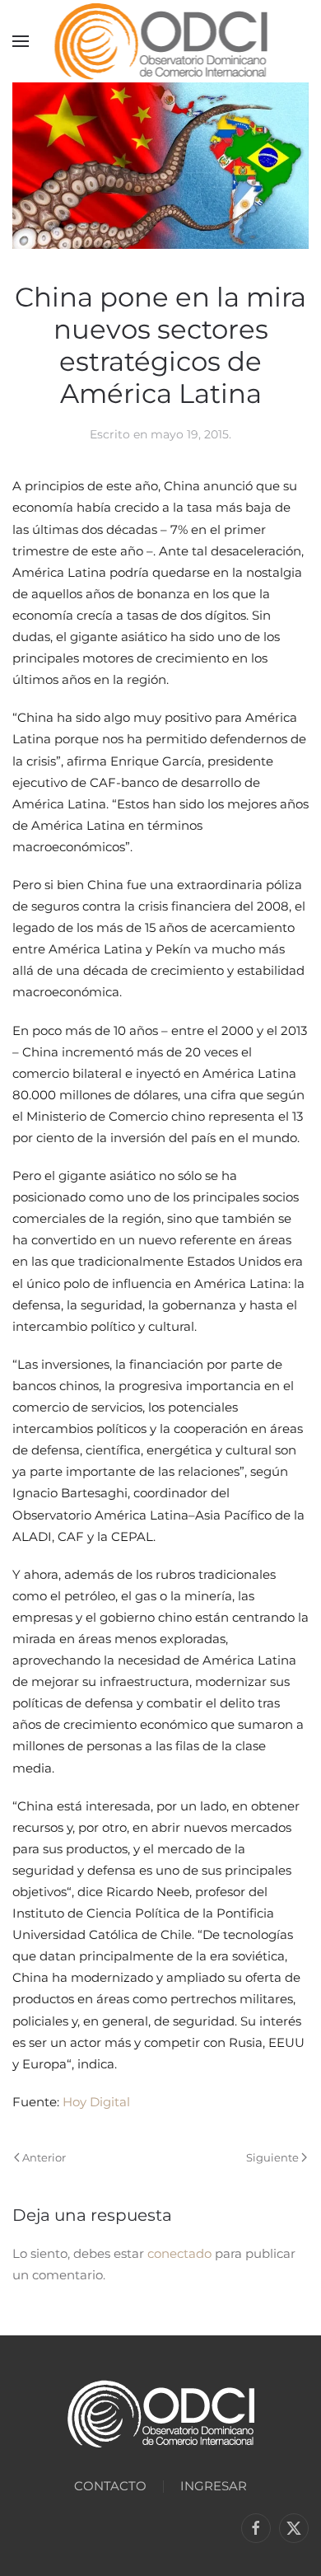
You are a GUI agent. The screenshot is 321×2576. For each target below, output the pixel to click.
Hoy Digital (96, 2102)
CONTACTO (110, 2486)
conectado (179, 2253)
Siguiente (272, 2157)
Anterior (44, 2157)
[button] (21, 41)
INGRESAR (214, 2486)
